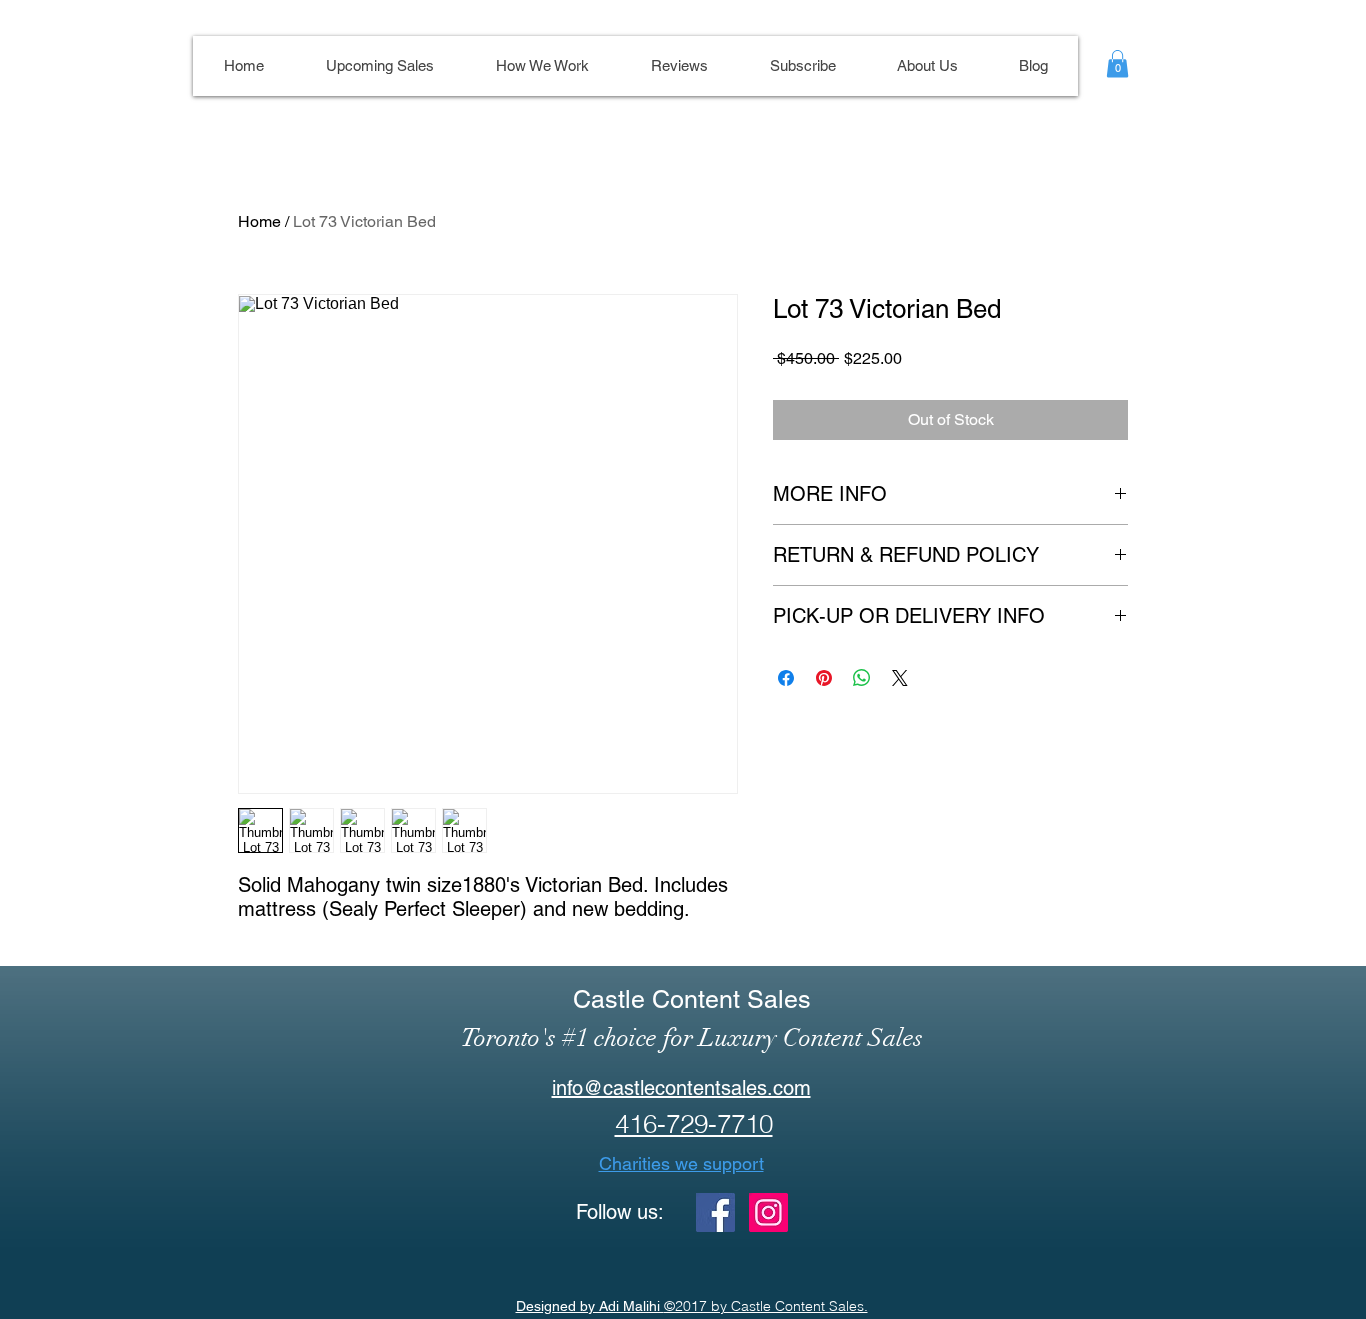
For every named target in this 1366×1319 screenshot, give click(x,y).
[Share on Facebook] (786, 678)
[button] (1117, 63)
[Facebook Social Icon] (715, 1212)
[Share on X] (900, 678)
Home (259, 221)
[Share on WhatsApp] (862, 678)
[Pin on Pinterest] (824, 678)
